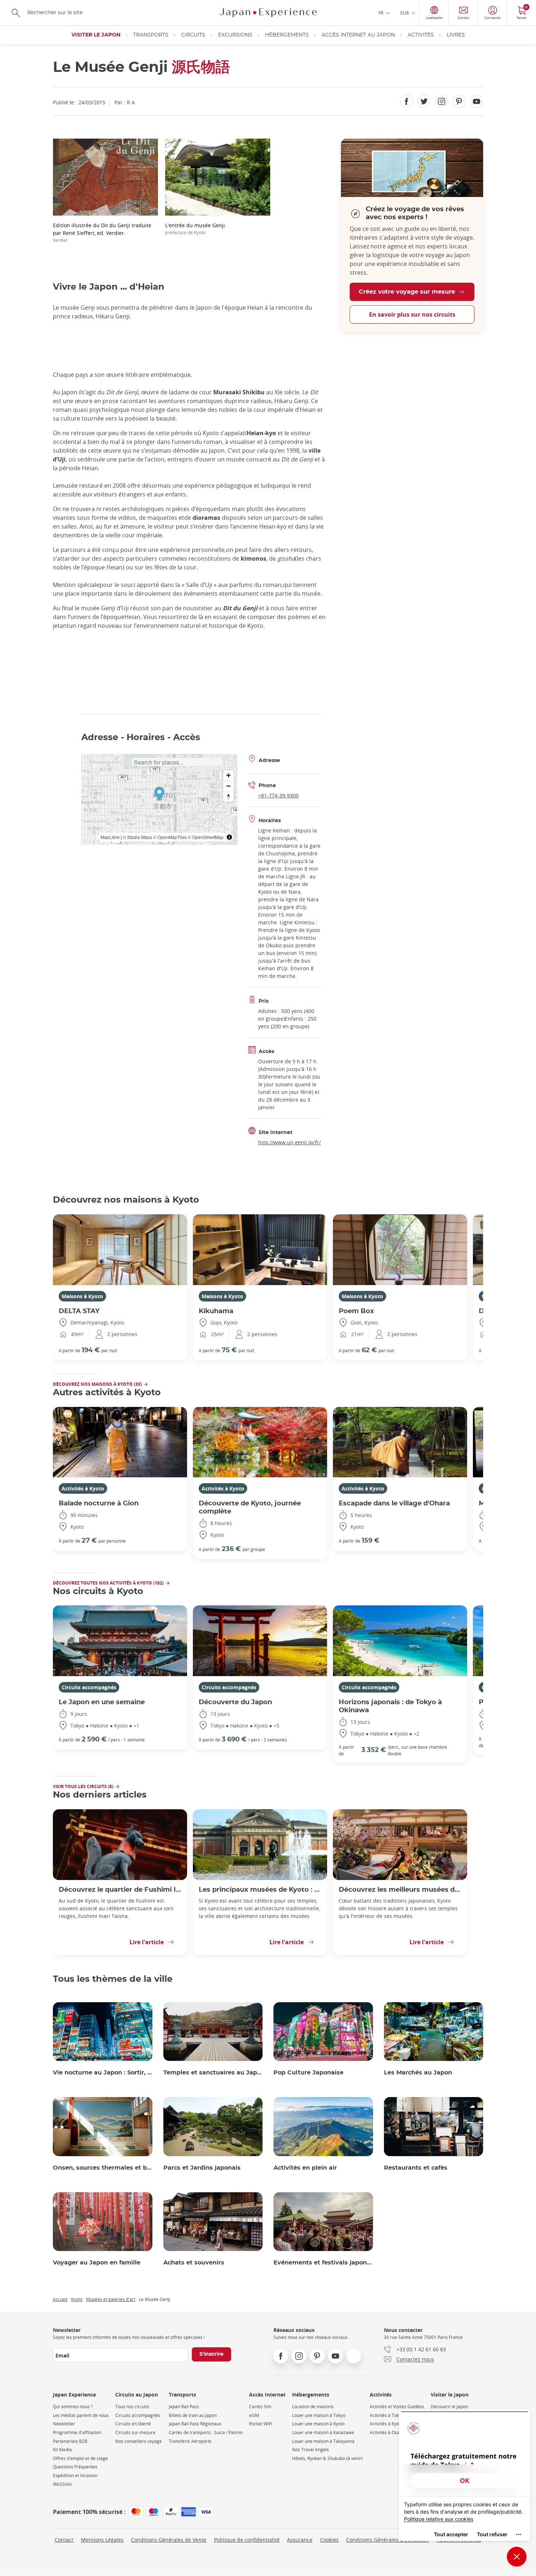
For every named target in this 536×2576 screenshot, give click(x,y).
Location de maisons (313, 2407)
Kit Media (62, 2450)
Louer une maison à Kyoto (318, 2424)
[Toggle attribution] (229, 837)
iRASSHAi (62, 2484)
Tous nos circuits (132, 2407)
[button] (159, 794)
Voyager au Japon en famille (97, 2263)
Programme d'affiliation (77, 2432)
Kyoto (77, 2299)
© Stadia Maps (137, 837)
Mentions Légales (102, 2540)
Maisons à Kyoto (82, 1296)
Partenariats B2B (70, 2441)
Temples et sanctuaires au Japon (213, 2073)
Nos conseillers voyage (139, 2441)
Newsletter (64, 2424)
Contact (64, 2540)
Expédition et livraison (75, 2476)
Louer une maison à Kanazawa (323, 2432)
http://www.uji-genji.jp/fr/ (290, 1142)
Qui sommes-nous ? (73, 2407)
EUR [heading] (405, 13)
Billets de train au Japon (193, 2415)
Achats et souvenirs (194, 2263)
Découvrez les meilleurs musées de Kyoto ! (400, 1890)
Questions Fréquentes (75, 2467)
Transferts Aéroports (190, 2441)
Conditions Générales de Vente (169, 2540)
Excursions (235, 35)
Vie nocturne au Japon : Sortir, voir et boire (103, 2073)
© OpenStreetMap (206, 837)
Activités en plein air (305, 2168)
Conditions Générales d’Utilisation (387, 2540)
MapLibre (110, 837)
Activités (421, 35)
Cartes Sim (260, 2407)
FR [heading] (381, 13)
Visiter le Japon (96, 35)
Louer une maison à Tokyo (319, 2415)
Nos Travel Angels (310, 2450)
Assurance (300, 2540)
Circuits (193, 35)
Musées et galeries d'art (111, 2299)
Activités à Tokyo (387, 2415)
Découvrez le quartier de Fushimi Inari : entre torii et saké (120, 1890)
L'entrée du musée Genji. (196, 229)
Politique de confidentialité (247, 2540)
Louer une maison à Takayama (323, 2441)
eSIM (254, 2415)
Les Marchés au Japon (418, 2073)
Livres (456, 35)
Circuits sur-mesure (135, 2432)
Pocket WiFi (261, 2424)
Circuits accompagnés (89, 1687)
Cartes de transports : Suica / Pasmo (206, 2432)
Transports (151, 35)
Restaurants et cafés (416, 2168)
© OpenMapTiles (170, 837)
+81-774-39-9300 (278, 795)
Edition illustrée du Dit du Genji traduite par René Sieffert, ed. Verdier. (102, 232)
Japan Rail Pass (184, 2407)
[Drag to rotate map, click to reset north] (228, 796)
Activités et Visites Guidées (397, 2407)
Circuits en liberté (133, 2424)
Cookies (329, 2540)
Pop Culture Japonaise (308, 2073)
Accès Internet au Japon (358, 35)
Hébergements (287, 35)
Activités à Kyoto (83, 1488)
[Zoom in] (228, 775)
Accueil (60, 2299)
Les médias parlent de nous (81, 2415)
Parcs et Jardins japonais (202, 2168)
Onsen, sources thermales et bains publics (103, 2168)
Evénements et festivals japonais (323, 2263)
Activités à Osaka (387, 2432)
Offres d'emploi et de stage (80, 2458)
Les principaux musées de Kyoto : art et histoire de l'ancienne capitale (260, 1890)
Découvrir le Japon (449, 2407)
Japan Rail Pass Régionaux (195, 2424)
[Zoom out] (228, 786)
